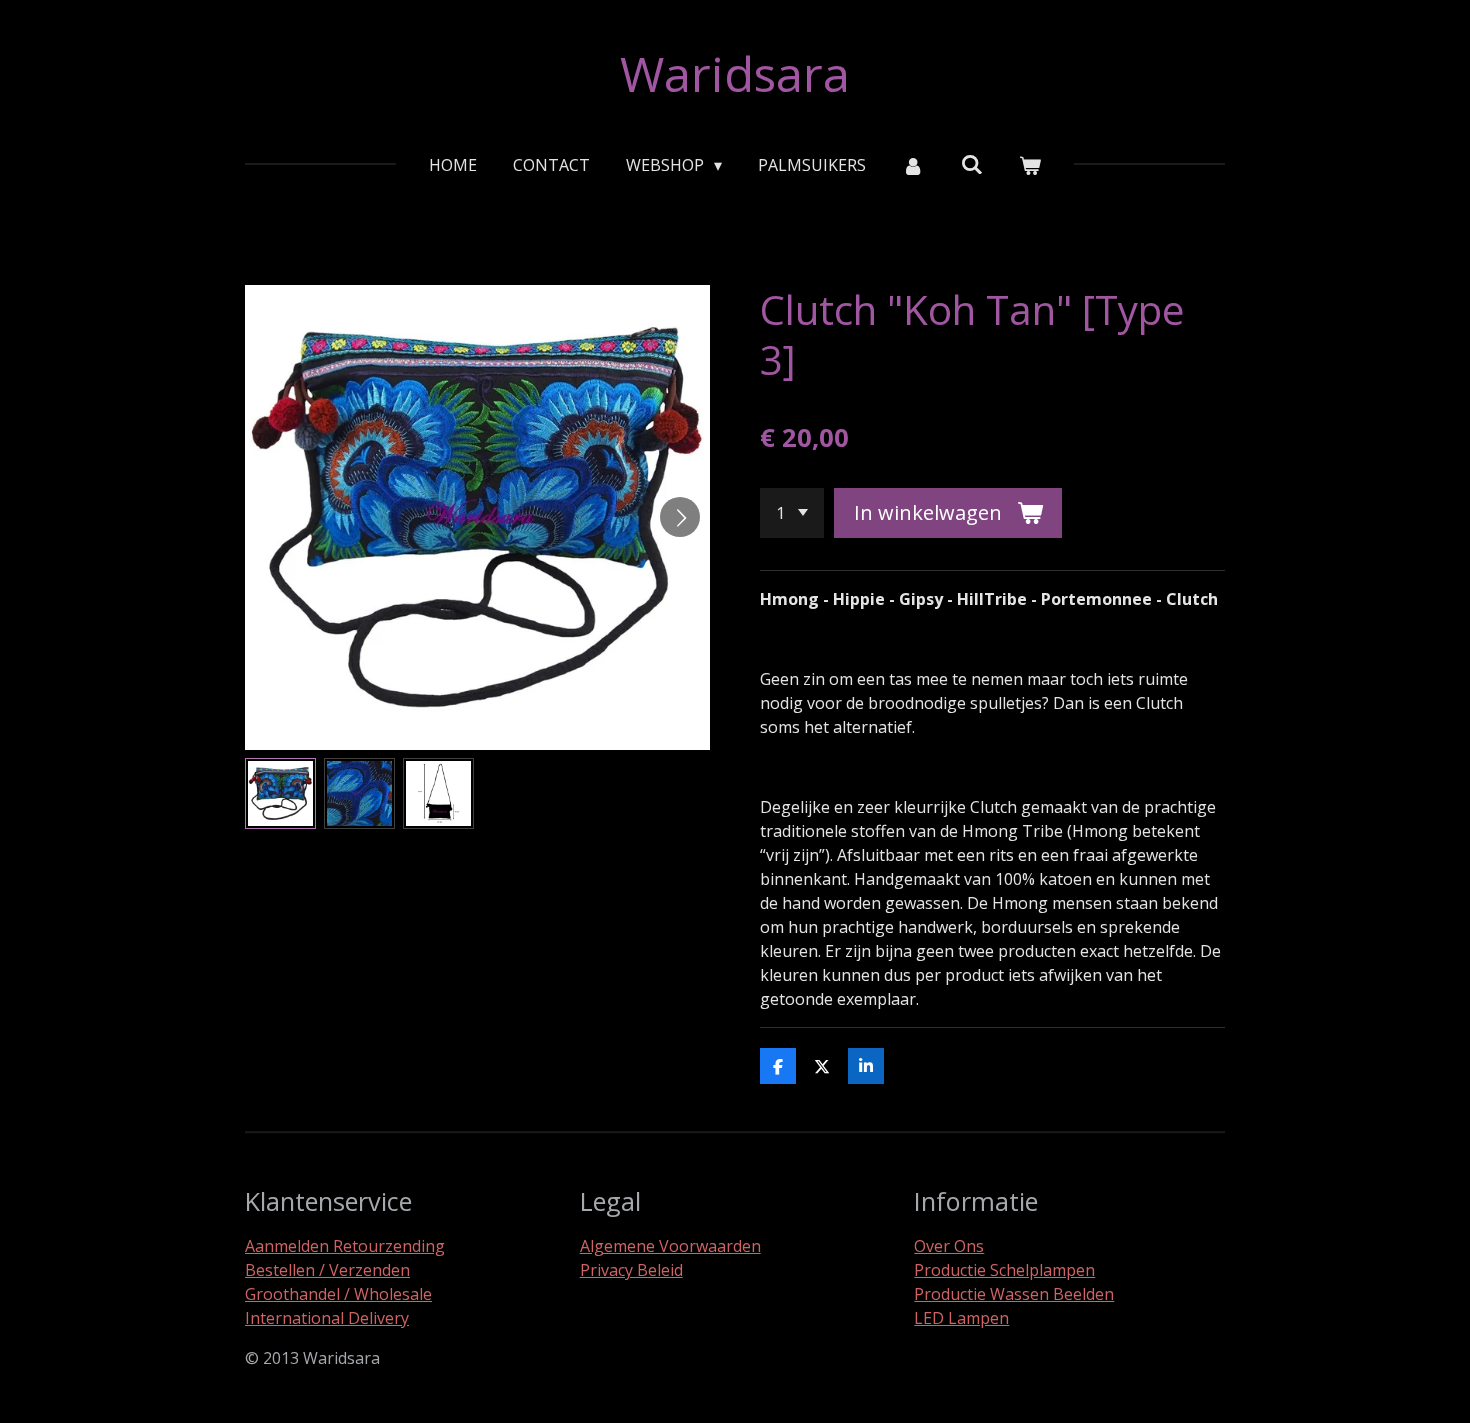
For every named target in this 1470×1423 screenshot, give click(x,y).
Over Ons (949, 1246)
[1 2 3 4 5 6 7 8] (792, 513)
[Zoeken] (972, 164)
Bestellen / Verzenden (327, 1270)
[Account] (913, 165)
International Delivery (327, 1318)
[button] (280, 793)
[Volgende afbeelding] (680, 517)
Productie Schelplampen (1004, 1270)
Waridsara (735, 73)
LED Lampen (961, 1318)
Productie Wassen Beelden (1014, 1294)
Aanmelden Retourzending (345, 1246)
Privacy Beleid (631, 1270)
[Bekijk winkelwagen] (1030, 165)
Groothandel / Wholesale (338, 1294)
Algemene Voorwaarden (670, 1246)
